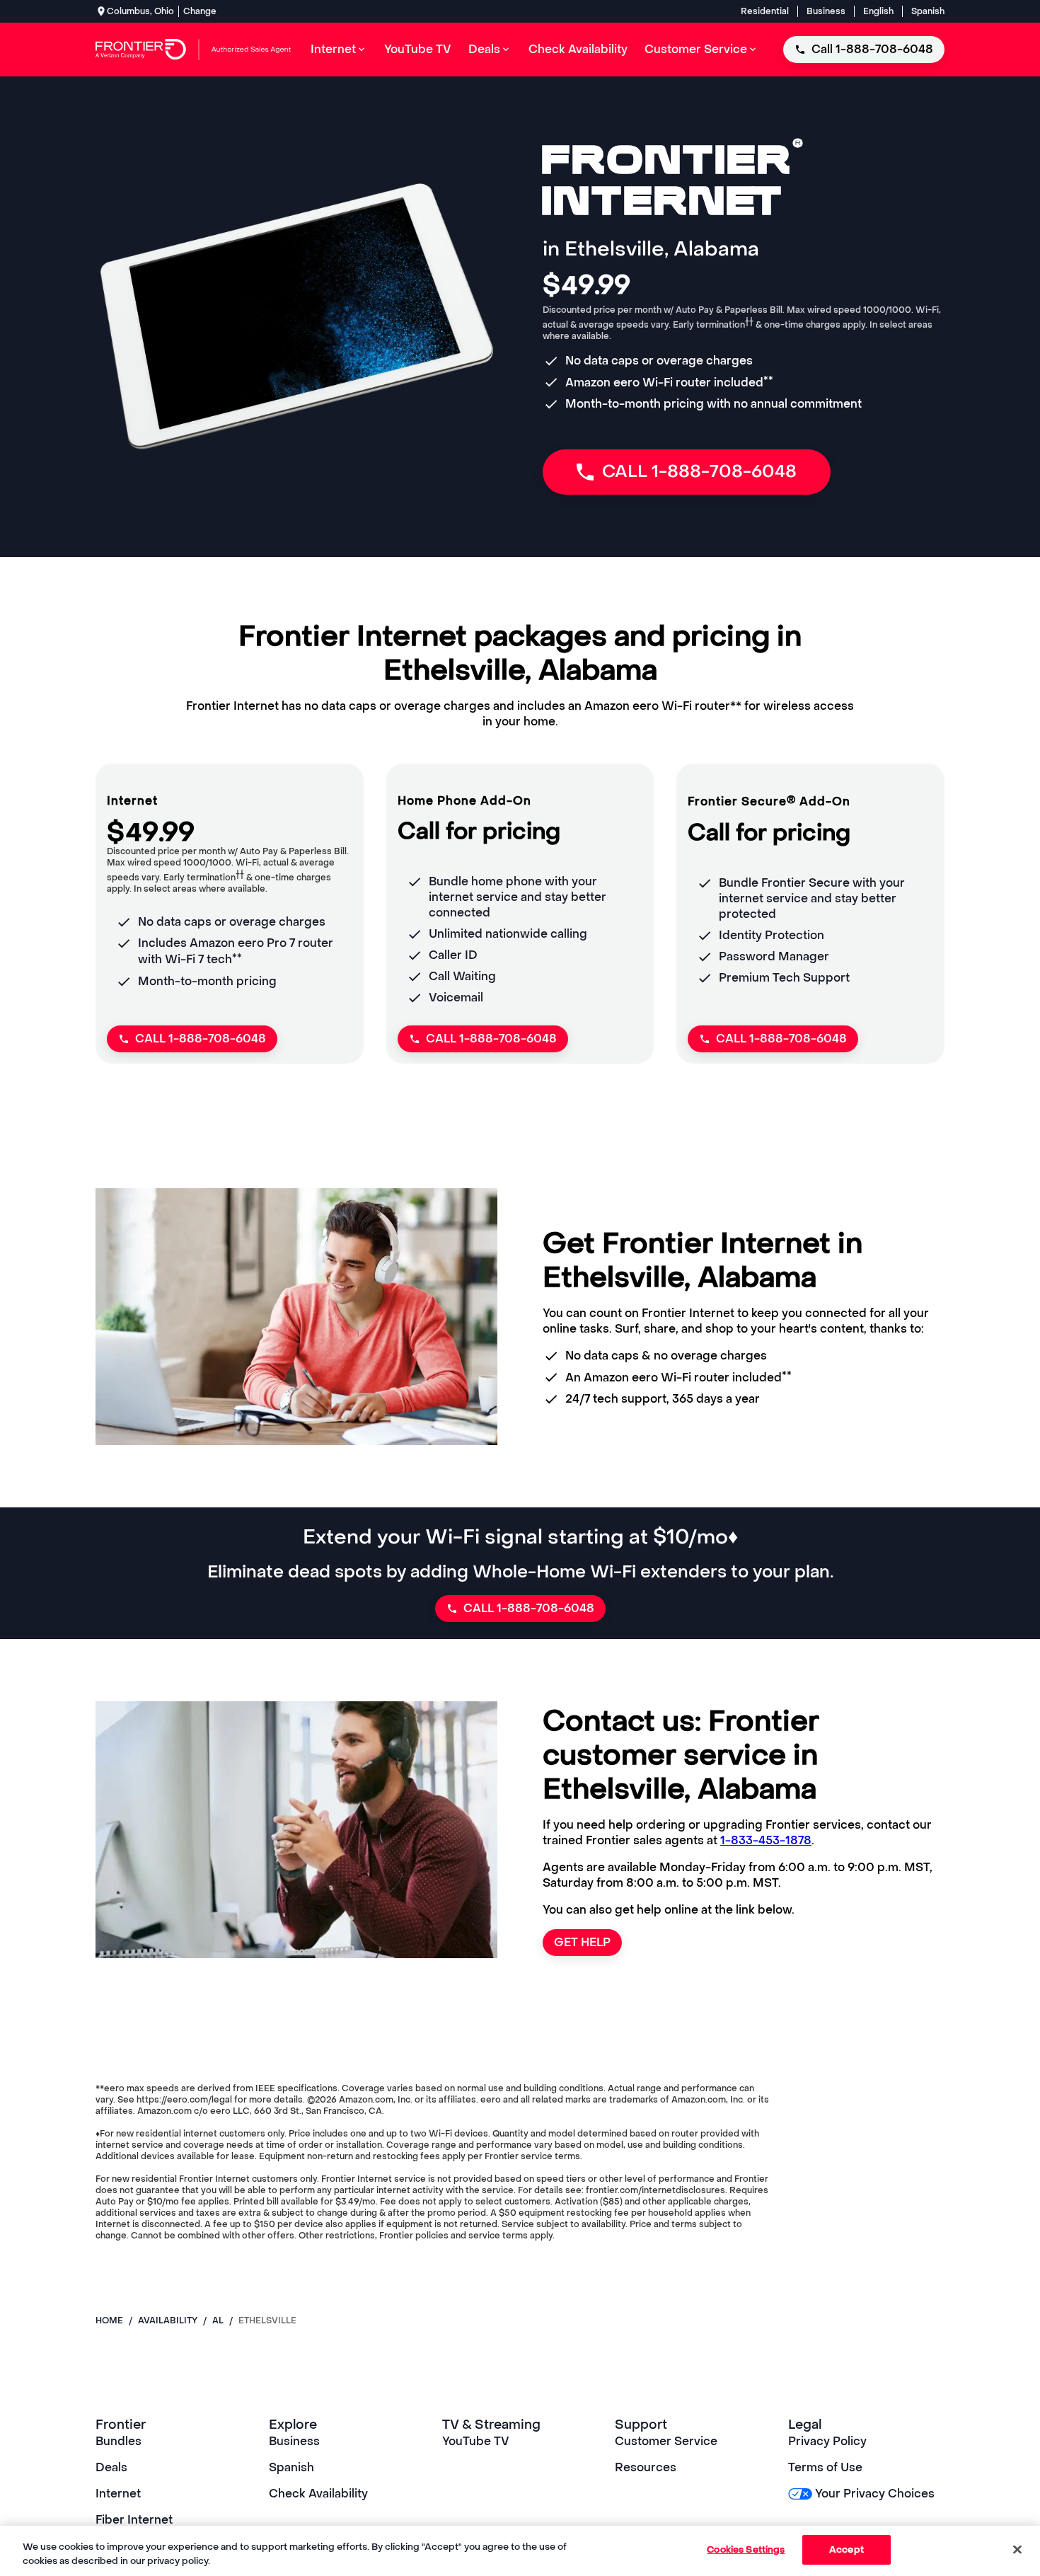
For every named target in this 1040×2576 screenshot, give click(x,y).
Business (826, 11)
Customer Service (666, 2441)
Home (109, 2321)
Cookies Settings (746, 2549)
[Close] (1017, 2549)
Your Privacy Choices (875, 2494)
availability (168, 2321)
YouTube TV (476, 2441)
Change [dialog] (200, 11)
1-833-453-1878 (766, 1840)
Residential (765, 11)
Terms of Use (825, 2467)
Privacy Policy (827, 2441)
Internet (118, 2494)
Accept (847, 2549)
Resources (646, 2467)
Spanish (928, 11)
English (878, 11)
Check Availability (318, 2494)
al (218, 2321)
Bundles (119, 2441)
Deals (111, 2467)
